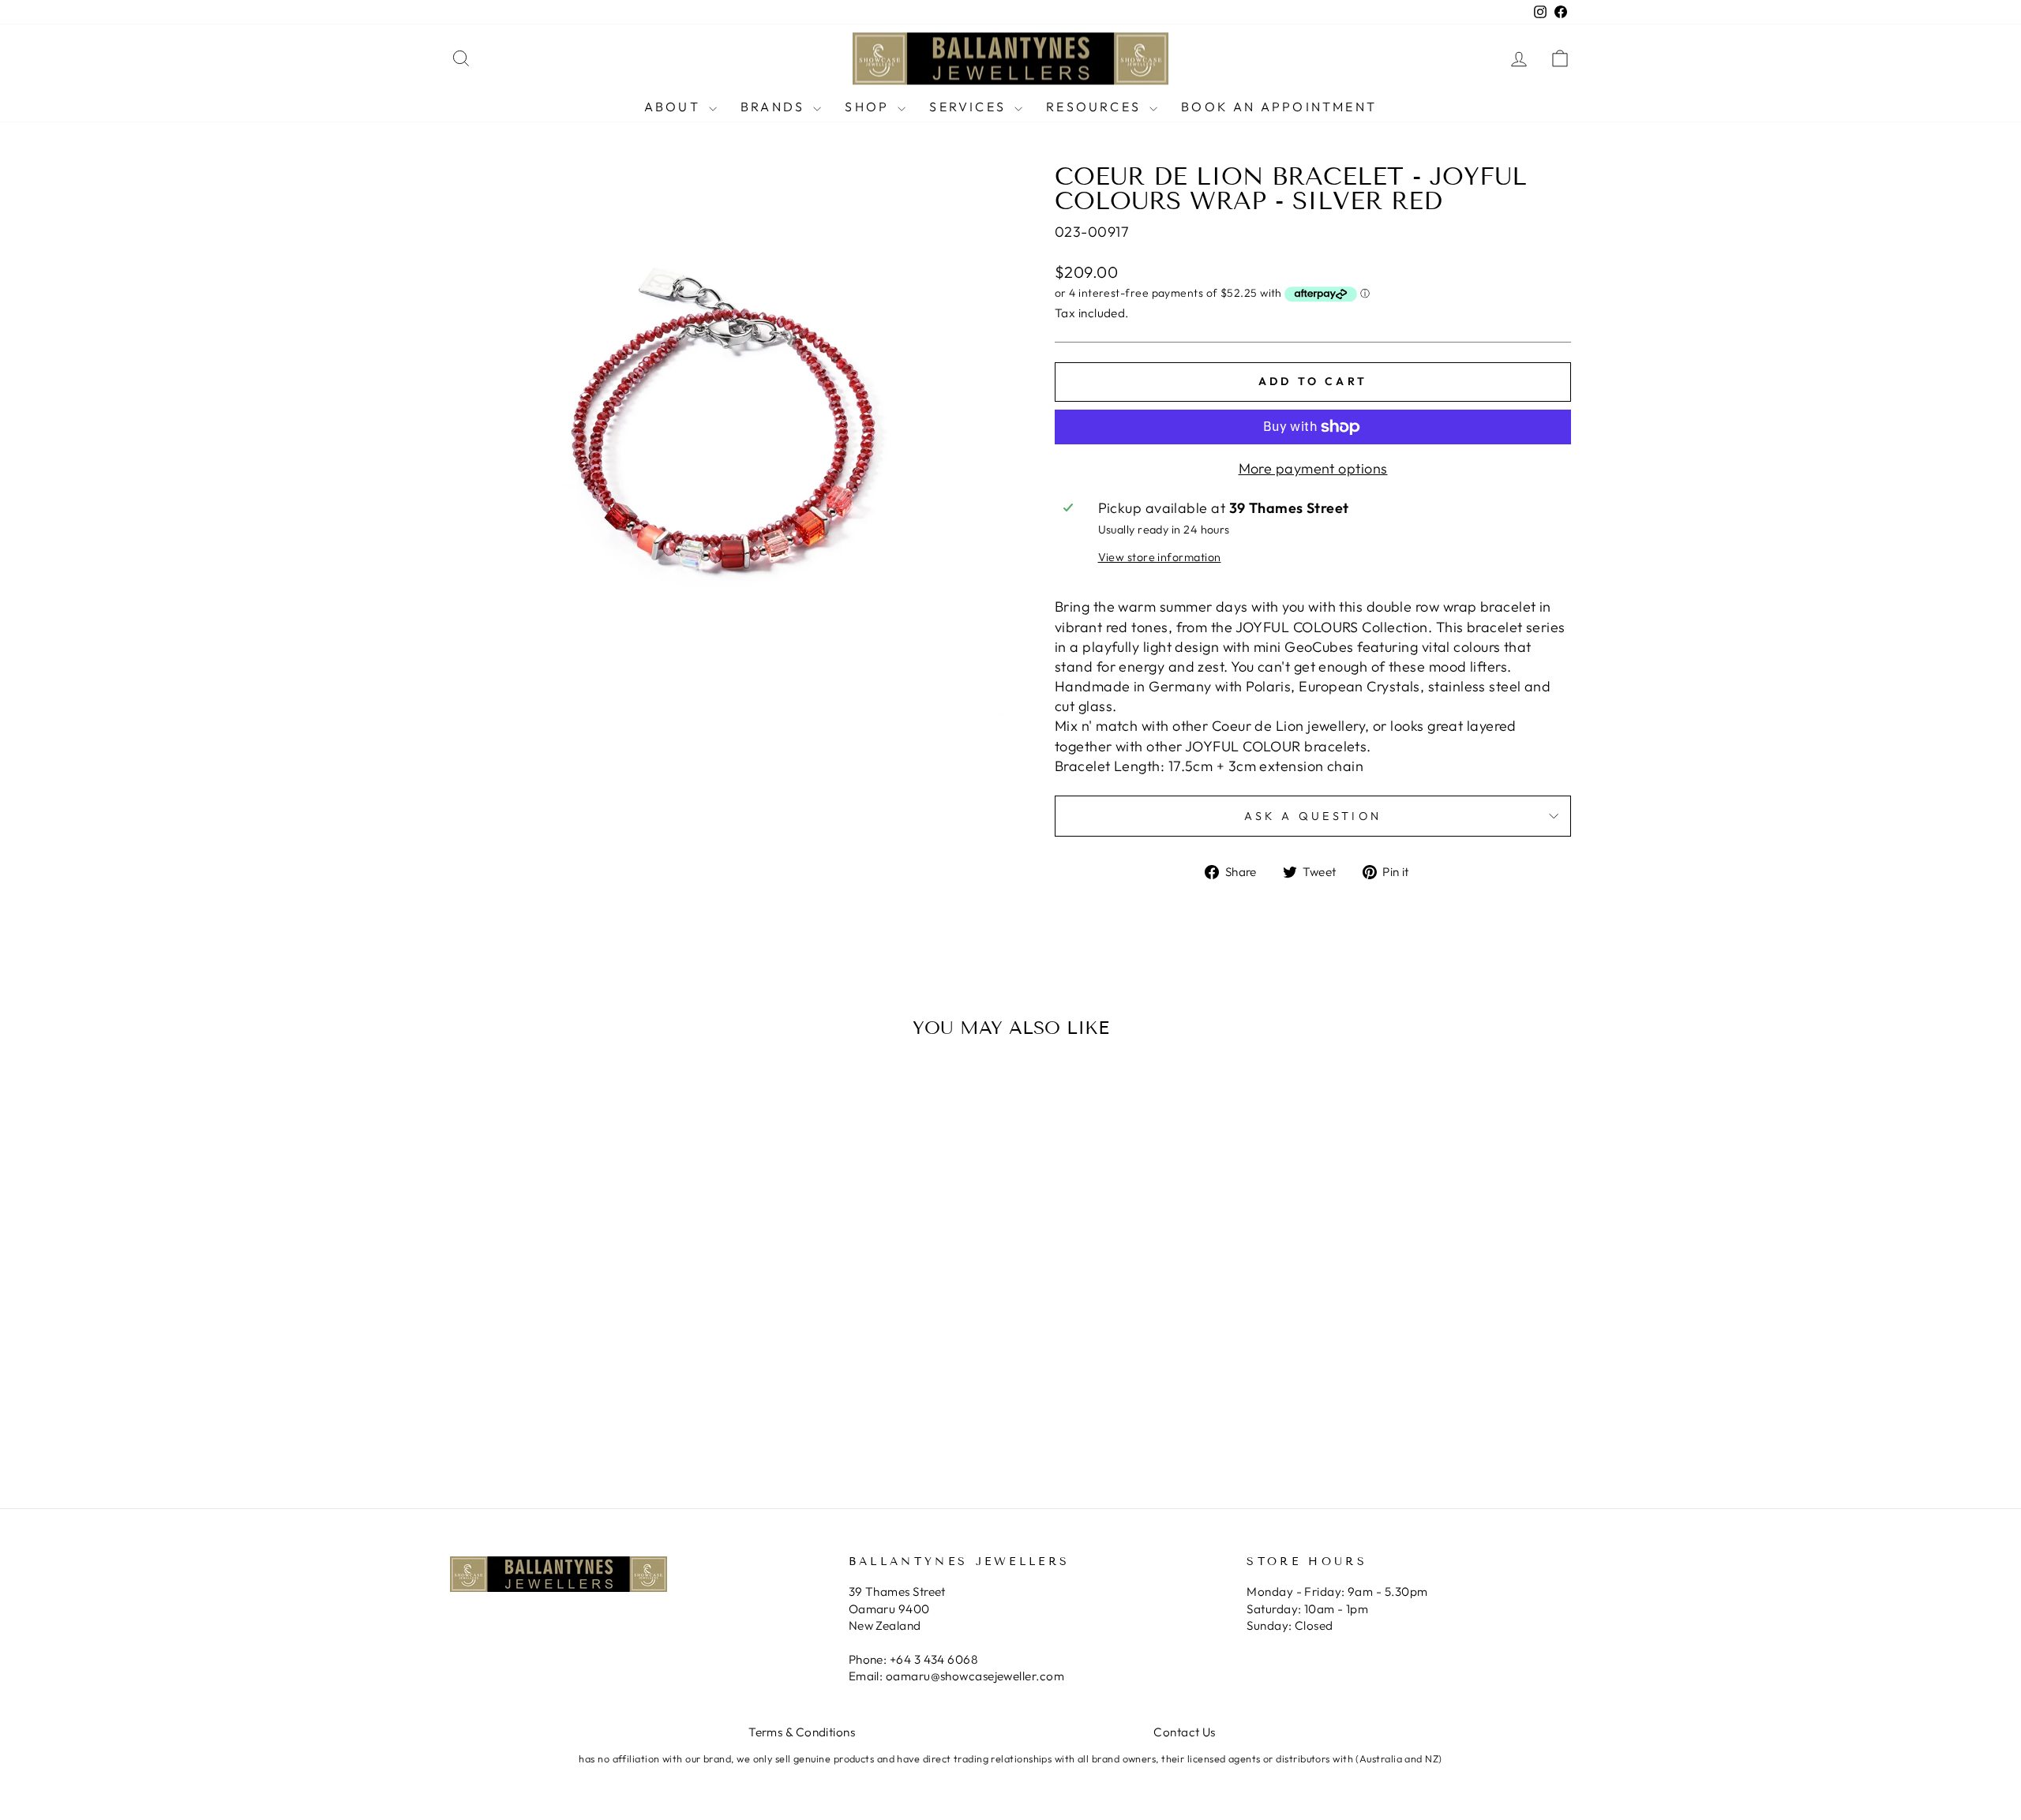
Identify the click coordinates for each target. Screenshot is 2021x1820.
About (675, 107)
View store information (1160, 557)
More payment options (1313, 468)
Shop (869, 107)
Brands (775, 107)
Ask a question (1313, 816)
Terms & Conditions (802, 1732)
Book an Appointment (1279, 107)
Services (970, 107)
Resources (1096, 107)
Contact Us (1185, 1732)
